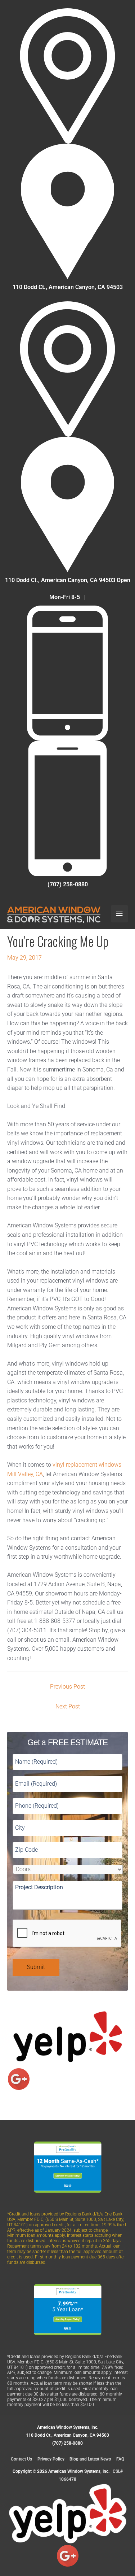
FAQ (120, 2459)
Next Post (68, 1707)
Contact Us (21, 2459)
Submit (36, 1967)
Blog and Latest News (90, 2459)
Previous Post (67, 1687)
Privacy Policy (51, 2459)
